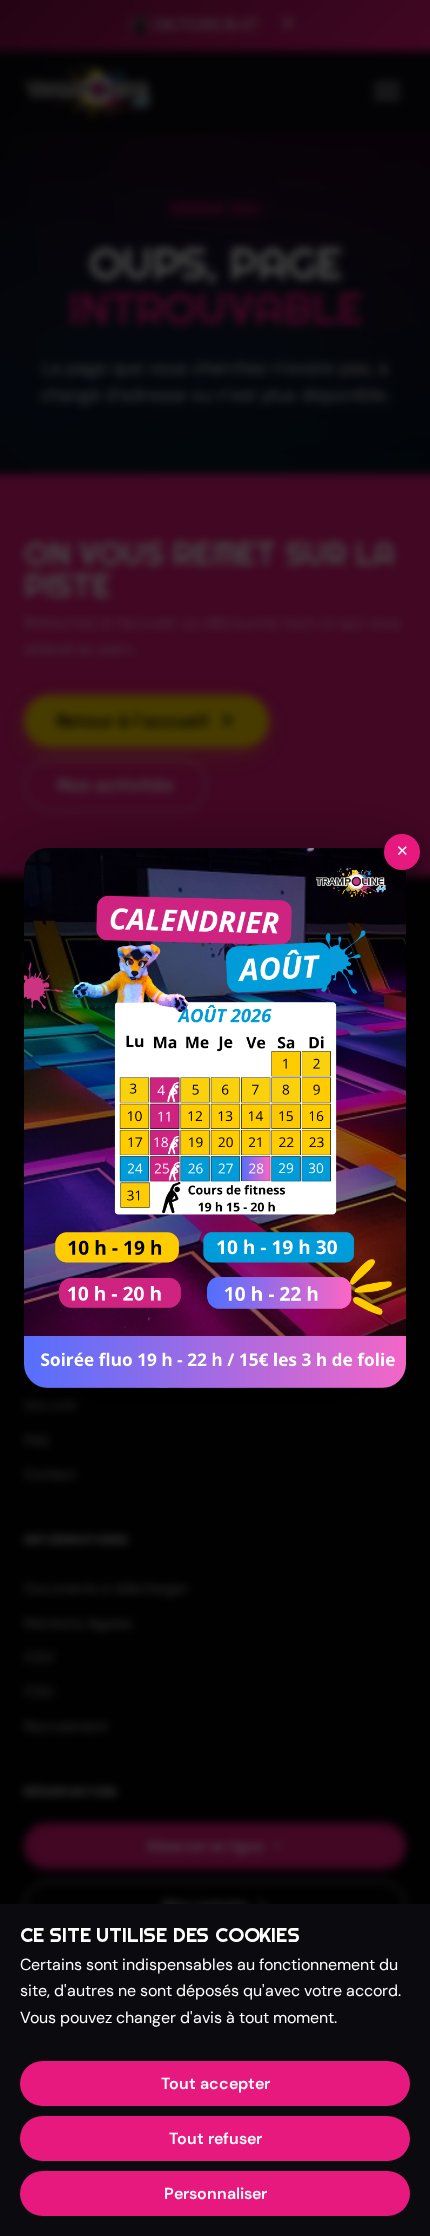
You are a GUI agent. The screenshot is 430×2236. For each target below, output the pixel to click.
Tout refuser (215, 2138)
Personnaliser (215, 2193)
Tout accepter (215, 2083)
